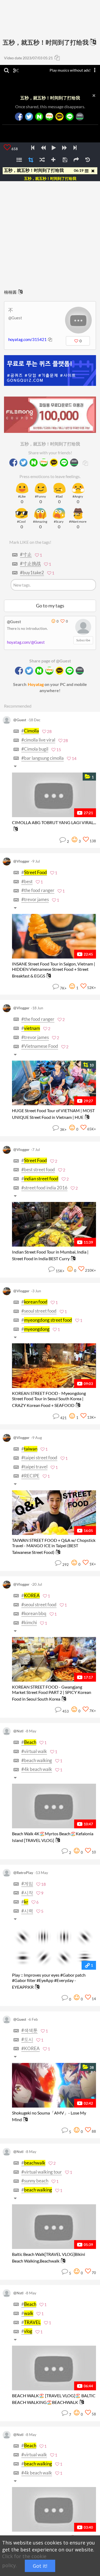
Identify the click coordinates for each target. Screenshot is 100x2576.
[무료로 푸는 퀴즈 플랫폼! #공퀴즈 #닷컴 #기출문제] (50, 371)
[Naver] (39, 117)
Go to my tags (50, 606)
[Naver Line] (70, 117)
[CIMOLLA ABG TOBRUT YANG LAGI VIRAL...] (54, 795)
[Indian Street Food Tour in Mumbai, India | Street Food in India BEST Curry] (54, 1224)
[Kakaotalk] (59, 117)
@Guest (15, 318)
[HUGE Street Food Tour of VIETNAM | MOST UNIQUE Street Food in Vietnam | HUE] (54, 1083)
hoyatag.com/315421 (27, 339)
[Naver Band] (80, 117)
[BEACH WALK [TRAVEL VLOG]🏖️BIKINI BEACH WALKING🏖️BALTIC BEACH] (54, 2509)
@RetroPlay (23, 1873)
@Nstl (18, 1731)
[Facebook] (19, 117)
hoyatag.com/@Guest (26, 642)
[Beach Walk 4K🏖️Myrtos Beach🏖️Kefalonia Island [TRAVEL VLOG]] (54, 1806)
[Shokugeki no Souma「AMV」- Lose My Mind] (54, 2085)
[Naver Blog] (49, 117)
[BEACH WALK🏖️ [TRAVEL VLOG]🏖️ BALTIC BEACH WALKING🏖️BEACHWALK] (54, 2368)
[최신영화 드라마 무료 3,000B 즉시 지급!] (50, 409)
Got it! (40, 2566)
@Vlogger (21, 861)
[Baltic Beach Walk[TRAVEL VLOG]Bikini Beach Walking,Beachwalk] (54, 2227)
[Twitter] (29, 117)
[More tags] (16, 766)
